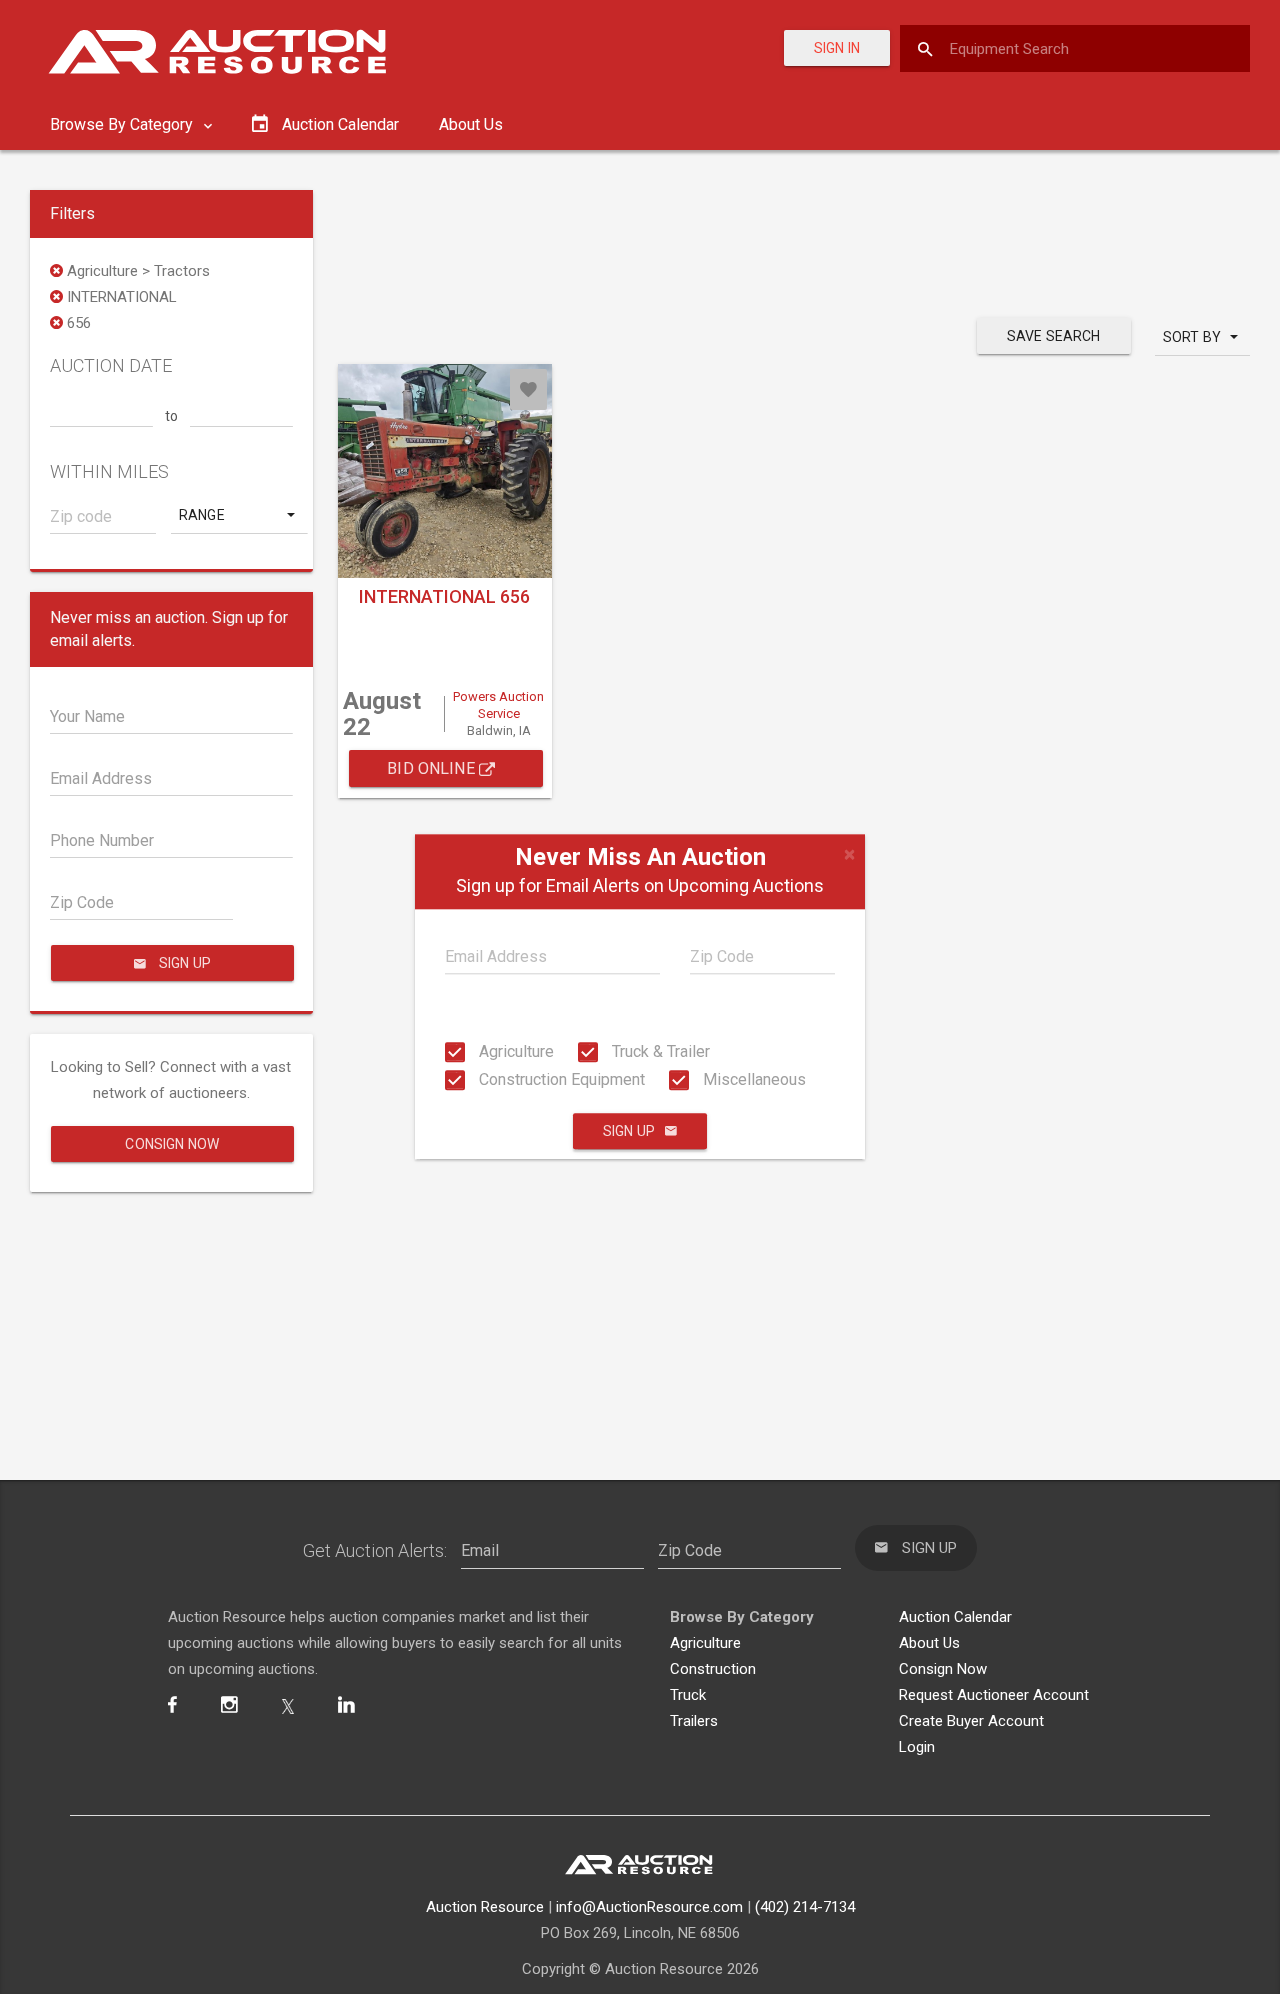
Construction (713, 1669)
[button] (239, 515)
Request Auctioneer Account (994, 1695)
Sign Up (629, 1132)
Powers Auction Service (498, 705)
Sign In (837, 48)
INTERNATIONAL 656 (444, 596)
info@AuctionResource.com (649, 1907)
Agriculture (514, 1051)
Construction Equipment (560, 1079)
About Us (471, 124)
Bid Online (433, 768)
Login (917, 1747)
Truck (688, 1695)
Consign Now (172, 1144)
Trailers (694, 1721)
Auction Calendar (955, 1617)
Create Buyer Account (971, 1721)
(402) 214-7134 (805, 1907)
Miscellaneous (752, 1079)
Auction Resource (485, 1907)
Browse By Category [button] (123, 124)
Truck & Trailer (659, 1051)
